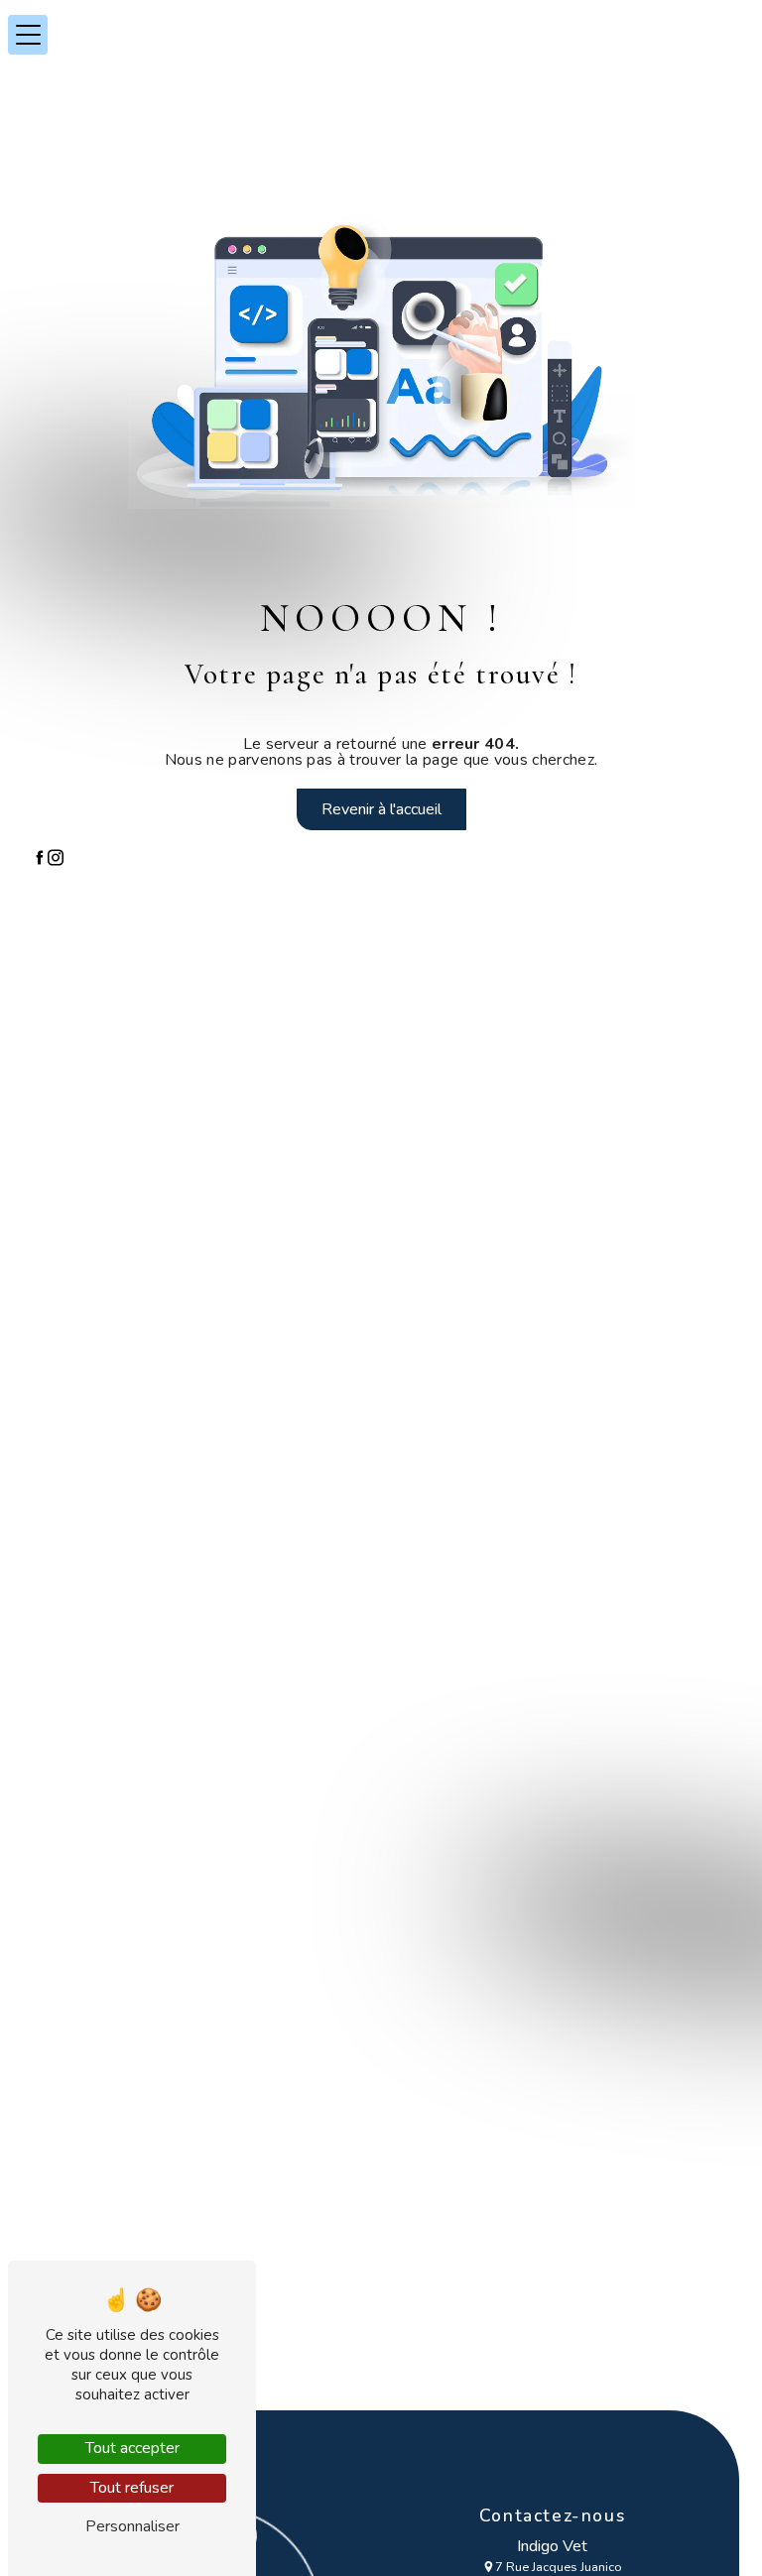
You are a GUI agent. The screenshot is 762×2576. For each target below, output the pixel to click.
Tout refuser (132, 2488)
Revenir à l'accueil (381, 809)
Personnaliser (132, 2526)
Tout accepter (132, 2448)
